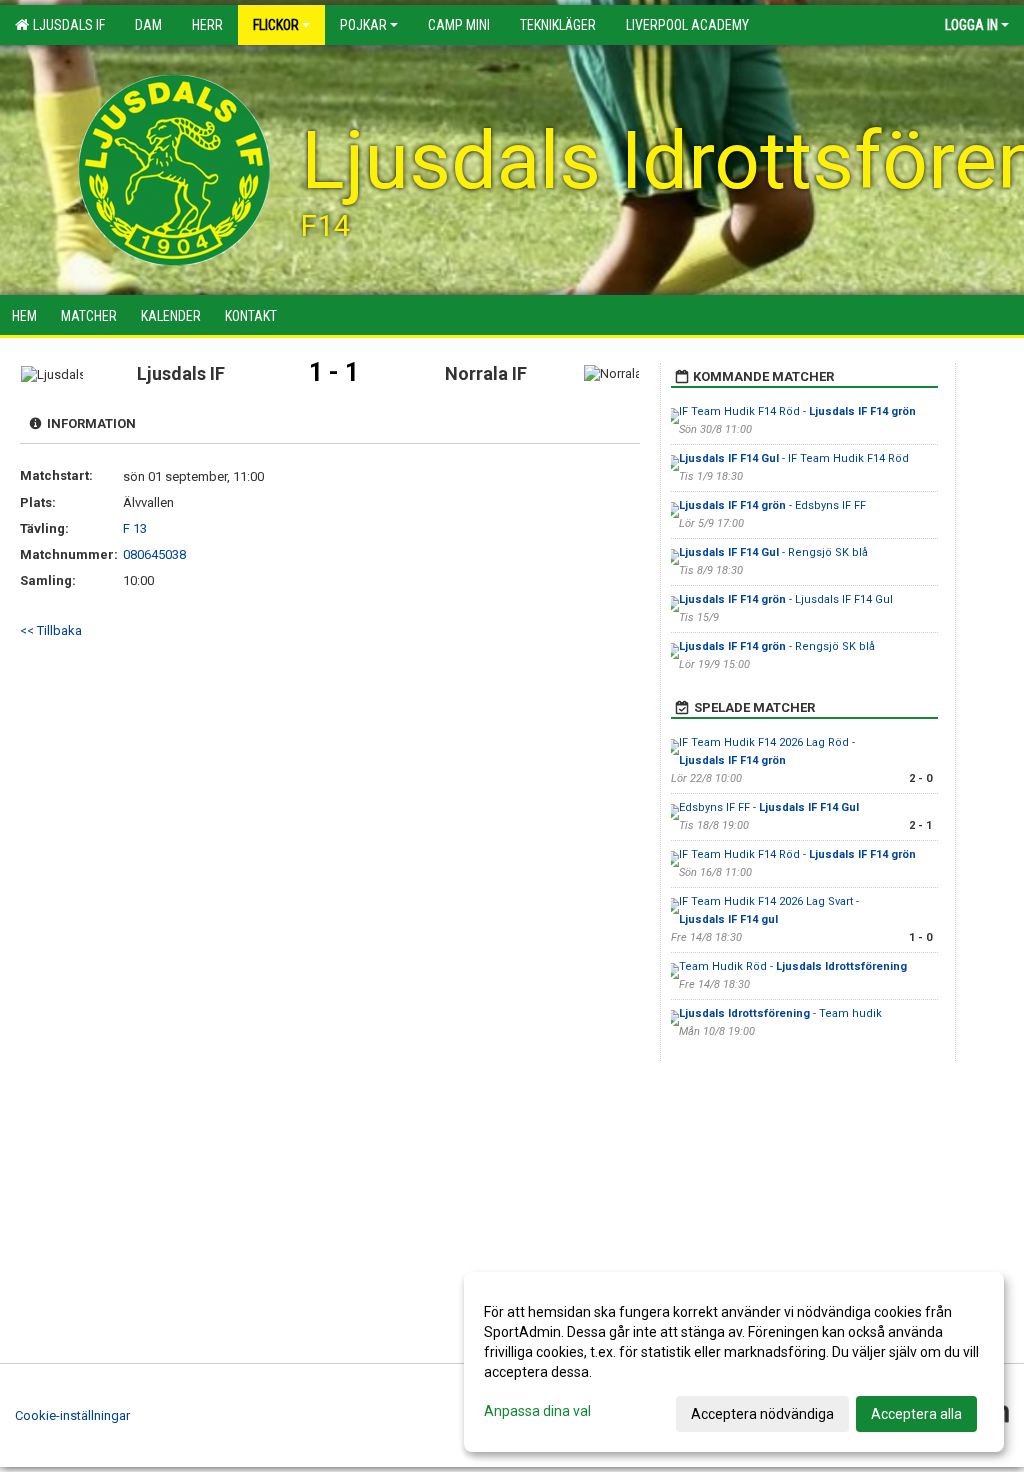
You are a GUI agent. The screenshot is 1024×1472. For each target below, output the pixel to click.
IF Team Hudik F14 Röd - (797, 411)
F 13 (135, 528)
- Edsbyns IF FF (772, 505)
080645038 (154, 554)
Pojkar (363, 25)
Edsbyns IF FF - (769, 807)
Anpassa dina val (537, 1411)
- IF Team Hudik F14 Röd (794, 458)
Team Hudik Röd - (793, 966)
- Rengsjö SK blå (773, 552)
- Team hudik (782, 1013)
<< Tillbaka (51, 630)
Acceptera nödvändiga (762, 1414)
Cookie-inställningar (72, 1415)
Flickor (276, 25)
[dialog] (734, 1362)
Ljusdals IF (66, 25)
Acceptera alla (916, 1414)
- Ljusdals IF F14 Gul (786, 599)
